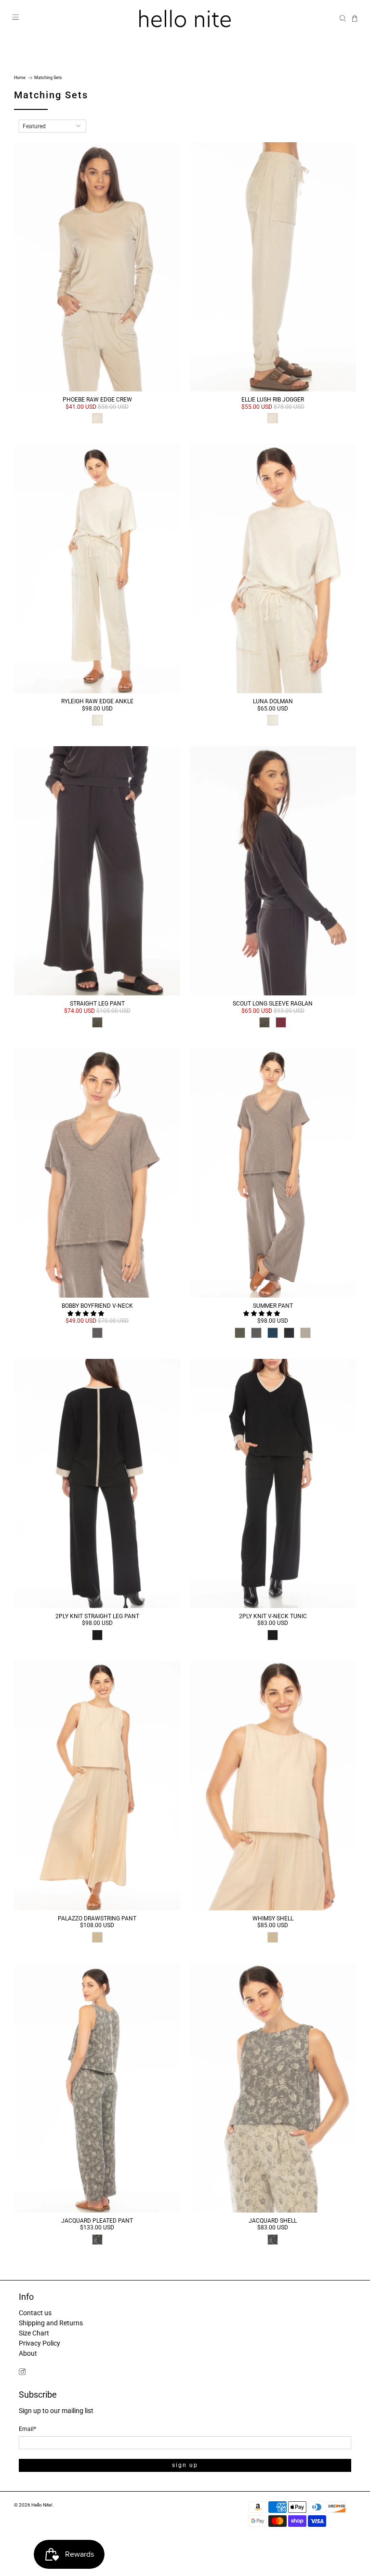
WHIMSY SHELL (273, 1919)
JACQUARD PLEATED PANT (97, 2221)
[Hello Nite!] (185, 19)
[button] (86, 1314)
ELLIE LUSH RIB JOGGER (273, 400)
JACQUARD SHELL (273, 2221)
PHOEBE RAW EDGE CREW (97, 400)
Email (27, 2429)
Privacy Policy (40, 2343)
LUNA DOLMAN (273, 701)
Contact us (35, 2313)
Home (20, 78)
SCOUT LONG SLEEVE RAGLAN (273, 1004)
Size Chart (34, 2333)
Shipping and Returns (51, 2323)
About (28, 2353)
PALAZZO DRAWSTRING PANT (97, 1919)
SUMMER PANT (273, 1306)
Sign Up (185, 2465)
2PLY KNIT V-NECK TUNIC (273, 1616)
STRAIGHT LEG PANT (97, 1004)
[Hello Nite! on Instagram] (22, 2373)
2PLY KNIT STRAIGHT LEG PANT (97, 1616)
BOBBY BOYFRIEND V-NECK (97, 1306)
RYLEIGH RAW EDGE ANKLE (97, 701)
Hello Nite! (42, 2505)
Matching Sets (48, 78)
